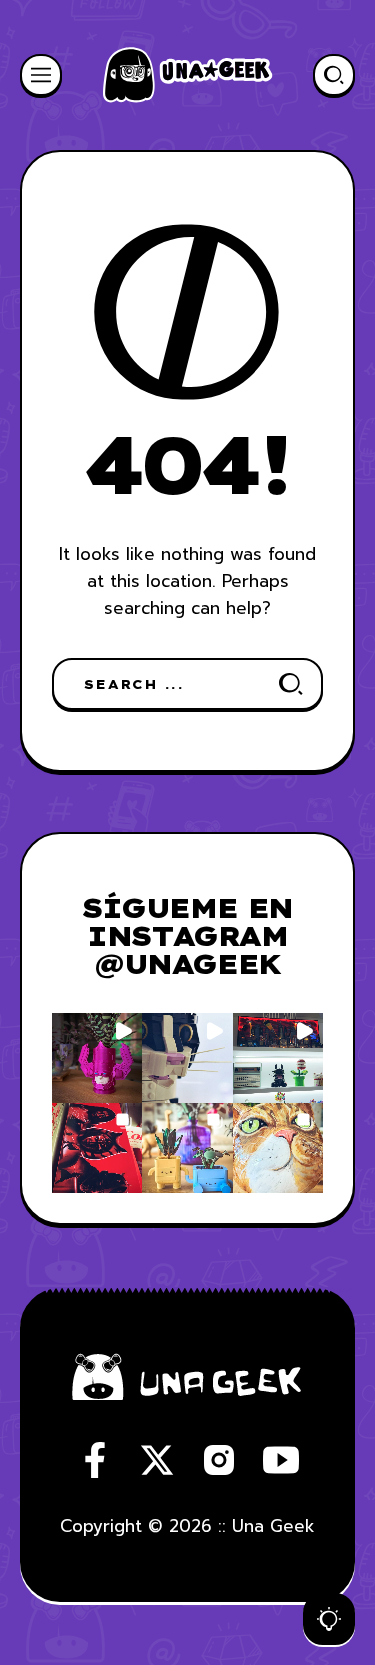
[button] (97, 1058)
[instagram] (219, 1460)
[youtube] (281, 1460)
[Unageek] (188, 75)
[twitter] (157, 1460)
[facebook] (95, 1460)
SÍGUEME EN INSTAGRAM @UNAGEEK (187, 935)
